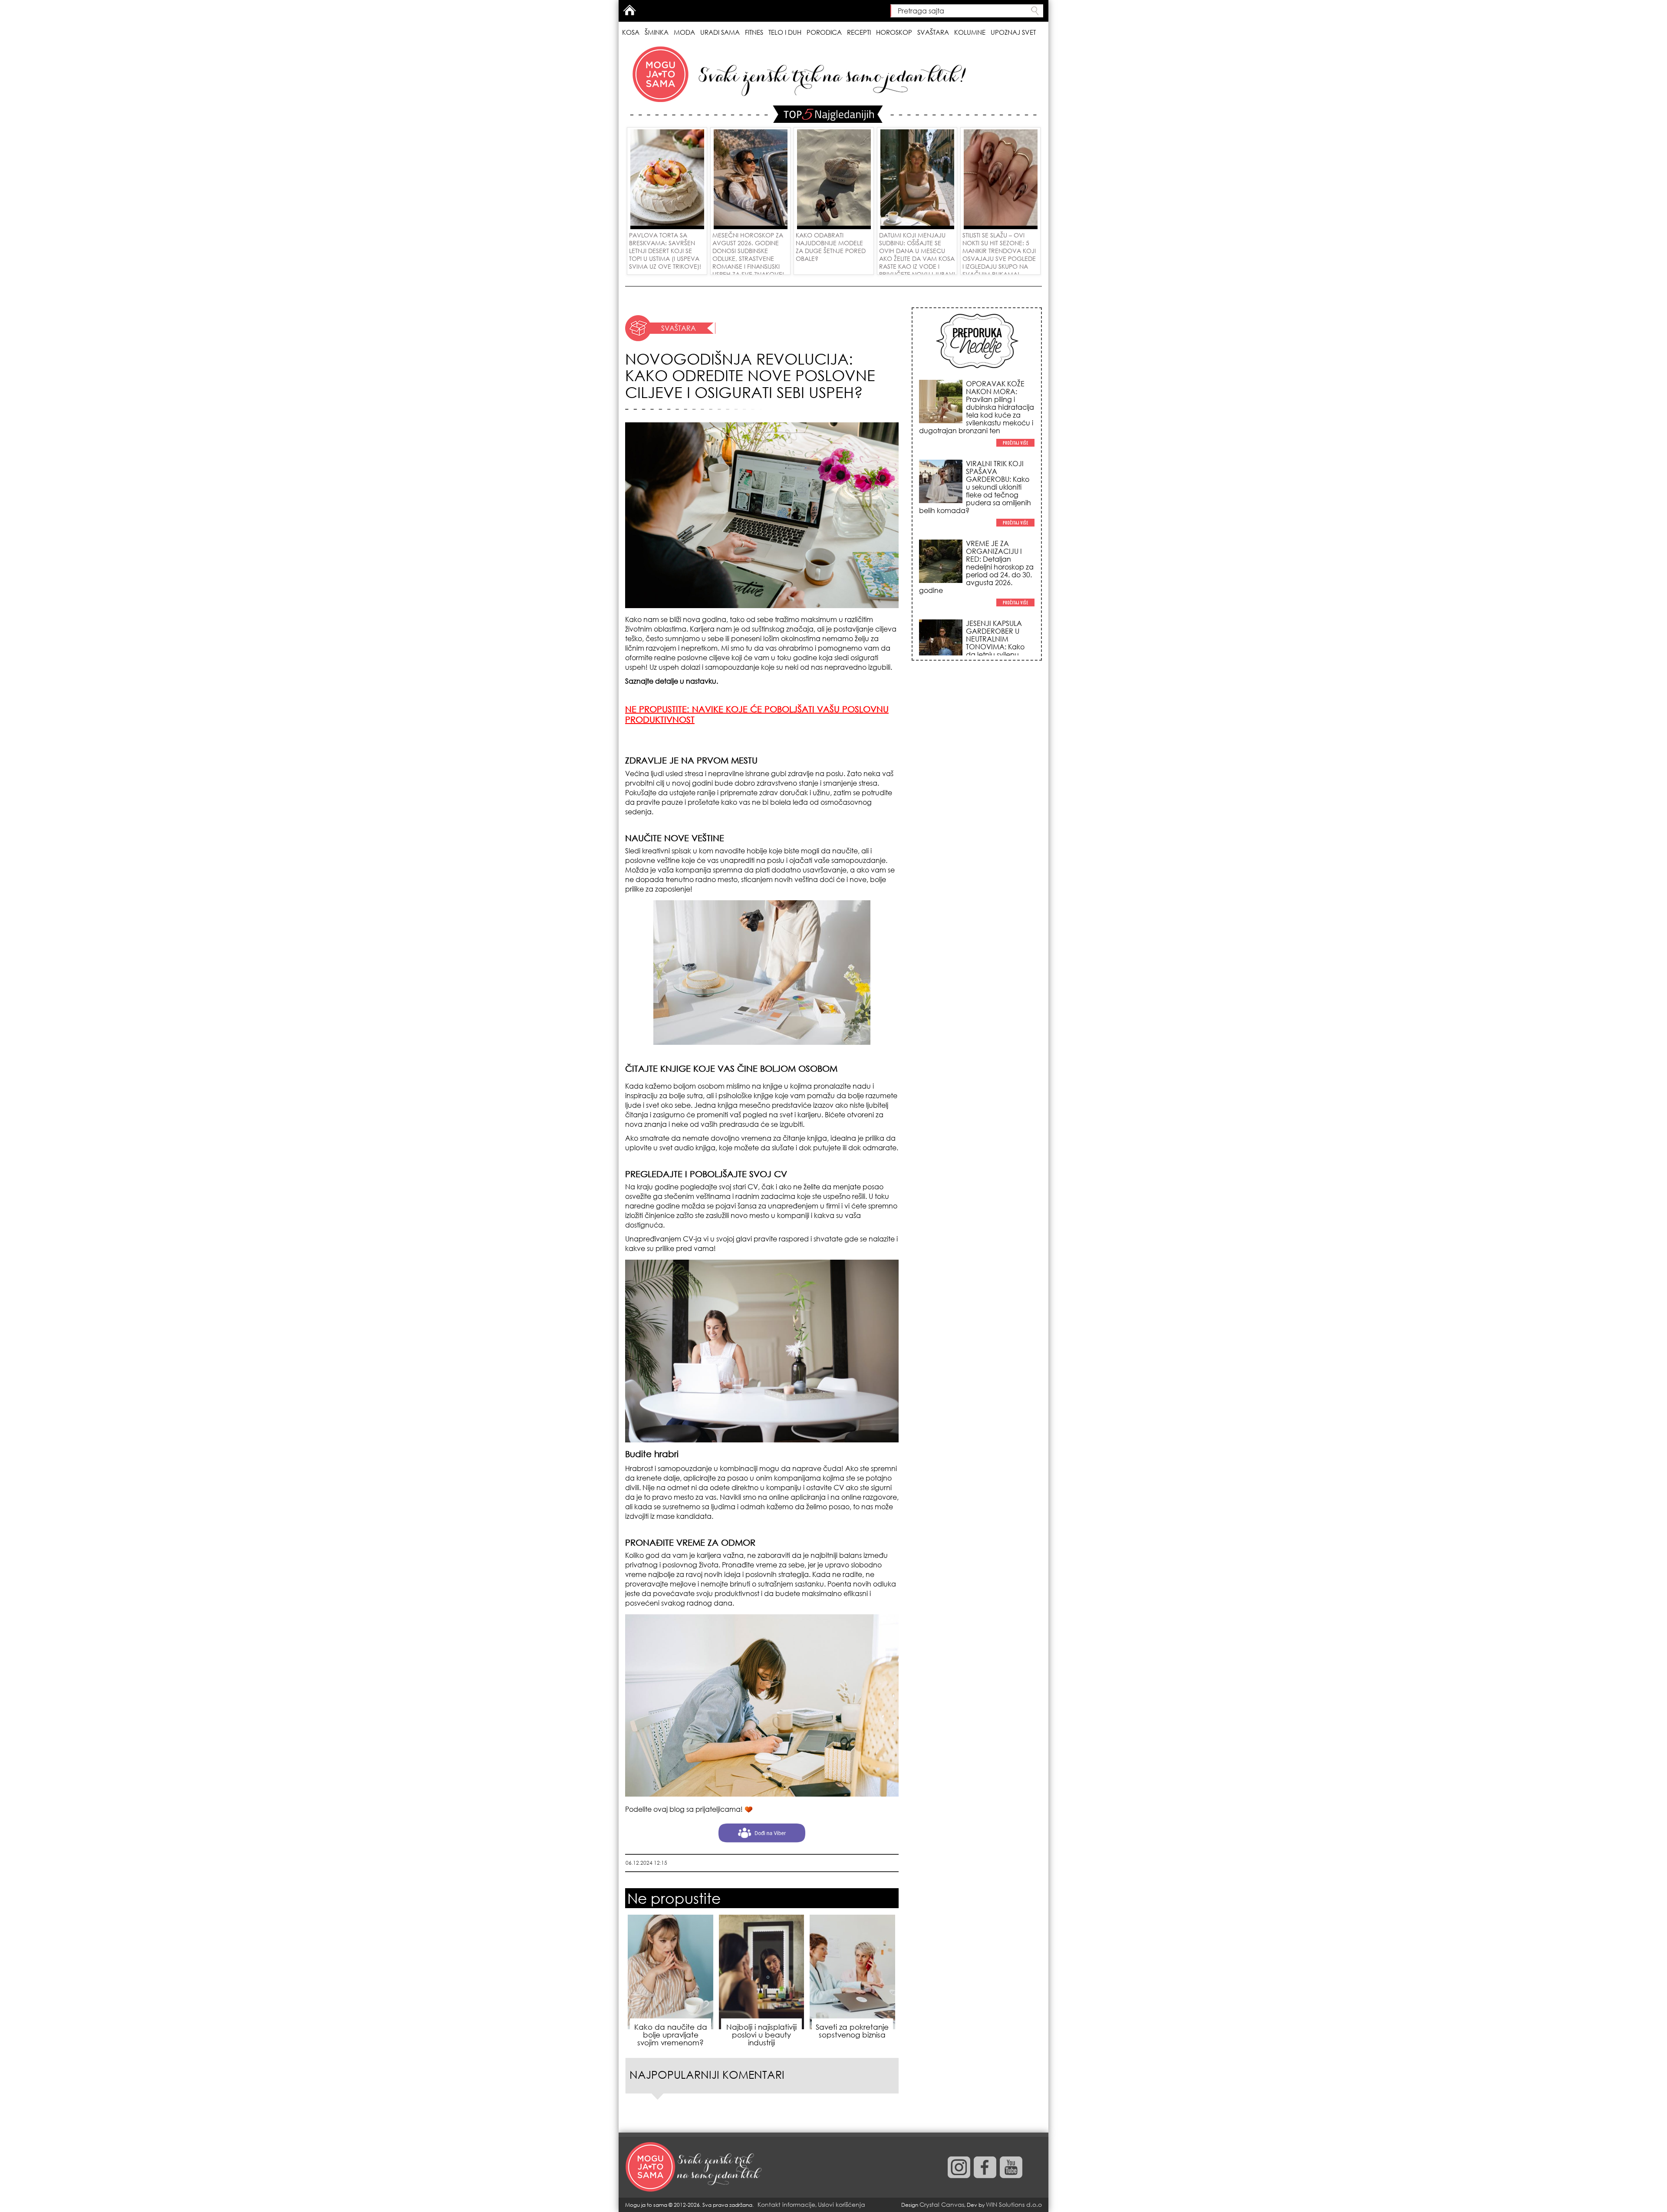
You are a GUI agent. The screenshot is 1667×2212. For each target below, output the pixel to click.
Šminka (657, 32)
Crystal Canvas (942, 2204)
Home (629, 10)
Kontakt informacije (786, 2204)
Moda (684, 32)
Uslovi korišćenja (842, 2204)
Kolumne (970, 32)
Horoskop (894, 32)
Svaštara (933, 32)
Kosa (631, 32)
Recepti (859, 32)
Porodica (824, 32)
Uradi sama (720, 32)
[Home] (695, 2167)
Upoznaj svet (1013, 32)
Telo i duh (785, 32)
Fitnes (754, 32)
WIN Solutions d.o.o (1014, 2204)
